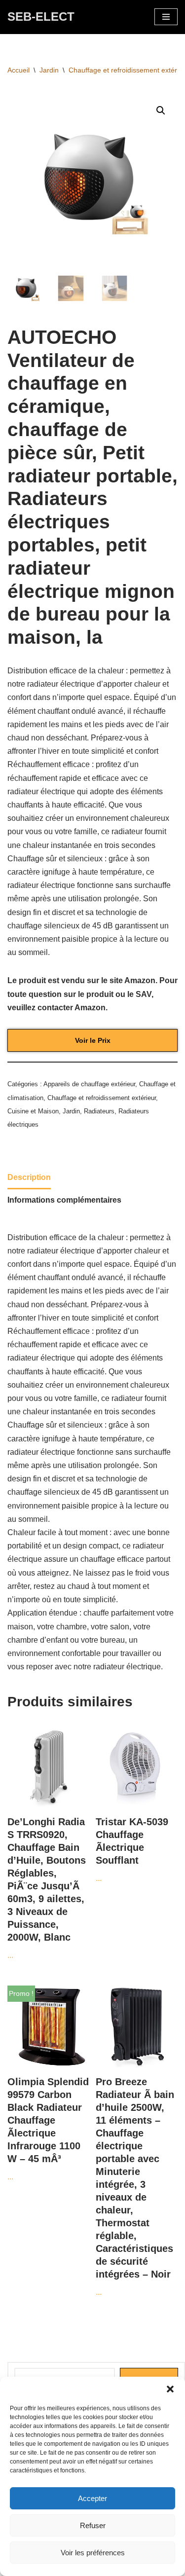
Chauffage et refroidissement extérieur (102, 1098)
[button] (170, 2389)
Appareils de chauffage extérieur (89, 1084)
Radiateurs (99, 1111)
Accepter (92, 2498)
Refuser (93, 2525)
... (47, 1888)
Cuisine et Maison (33, 1111)
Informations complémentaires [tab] (64, 1200)
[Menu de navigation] (166, 17)
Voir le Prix (93, 1040)
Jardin (49, 70)
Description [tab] (29, 1177)
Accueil (18, 70)
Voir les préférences (93, 2553)
